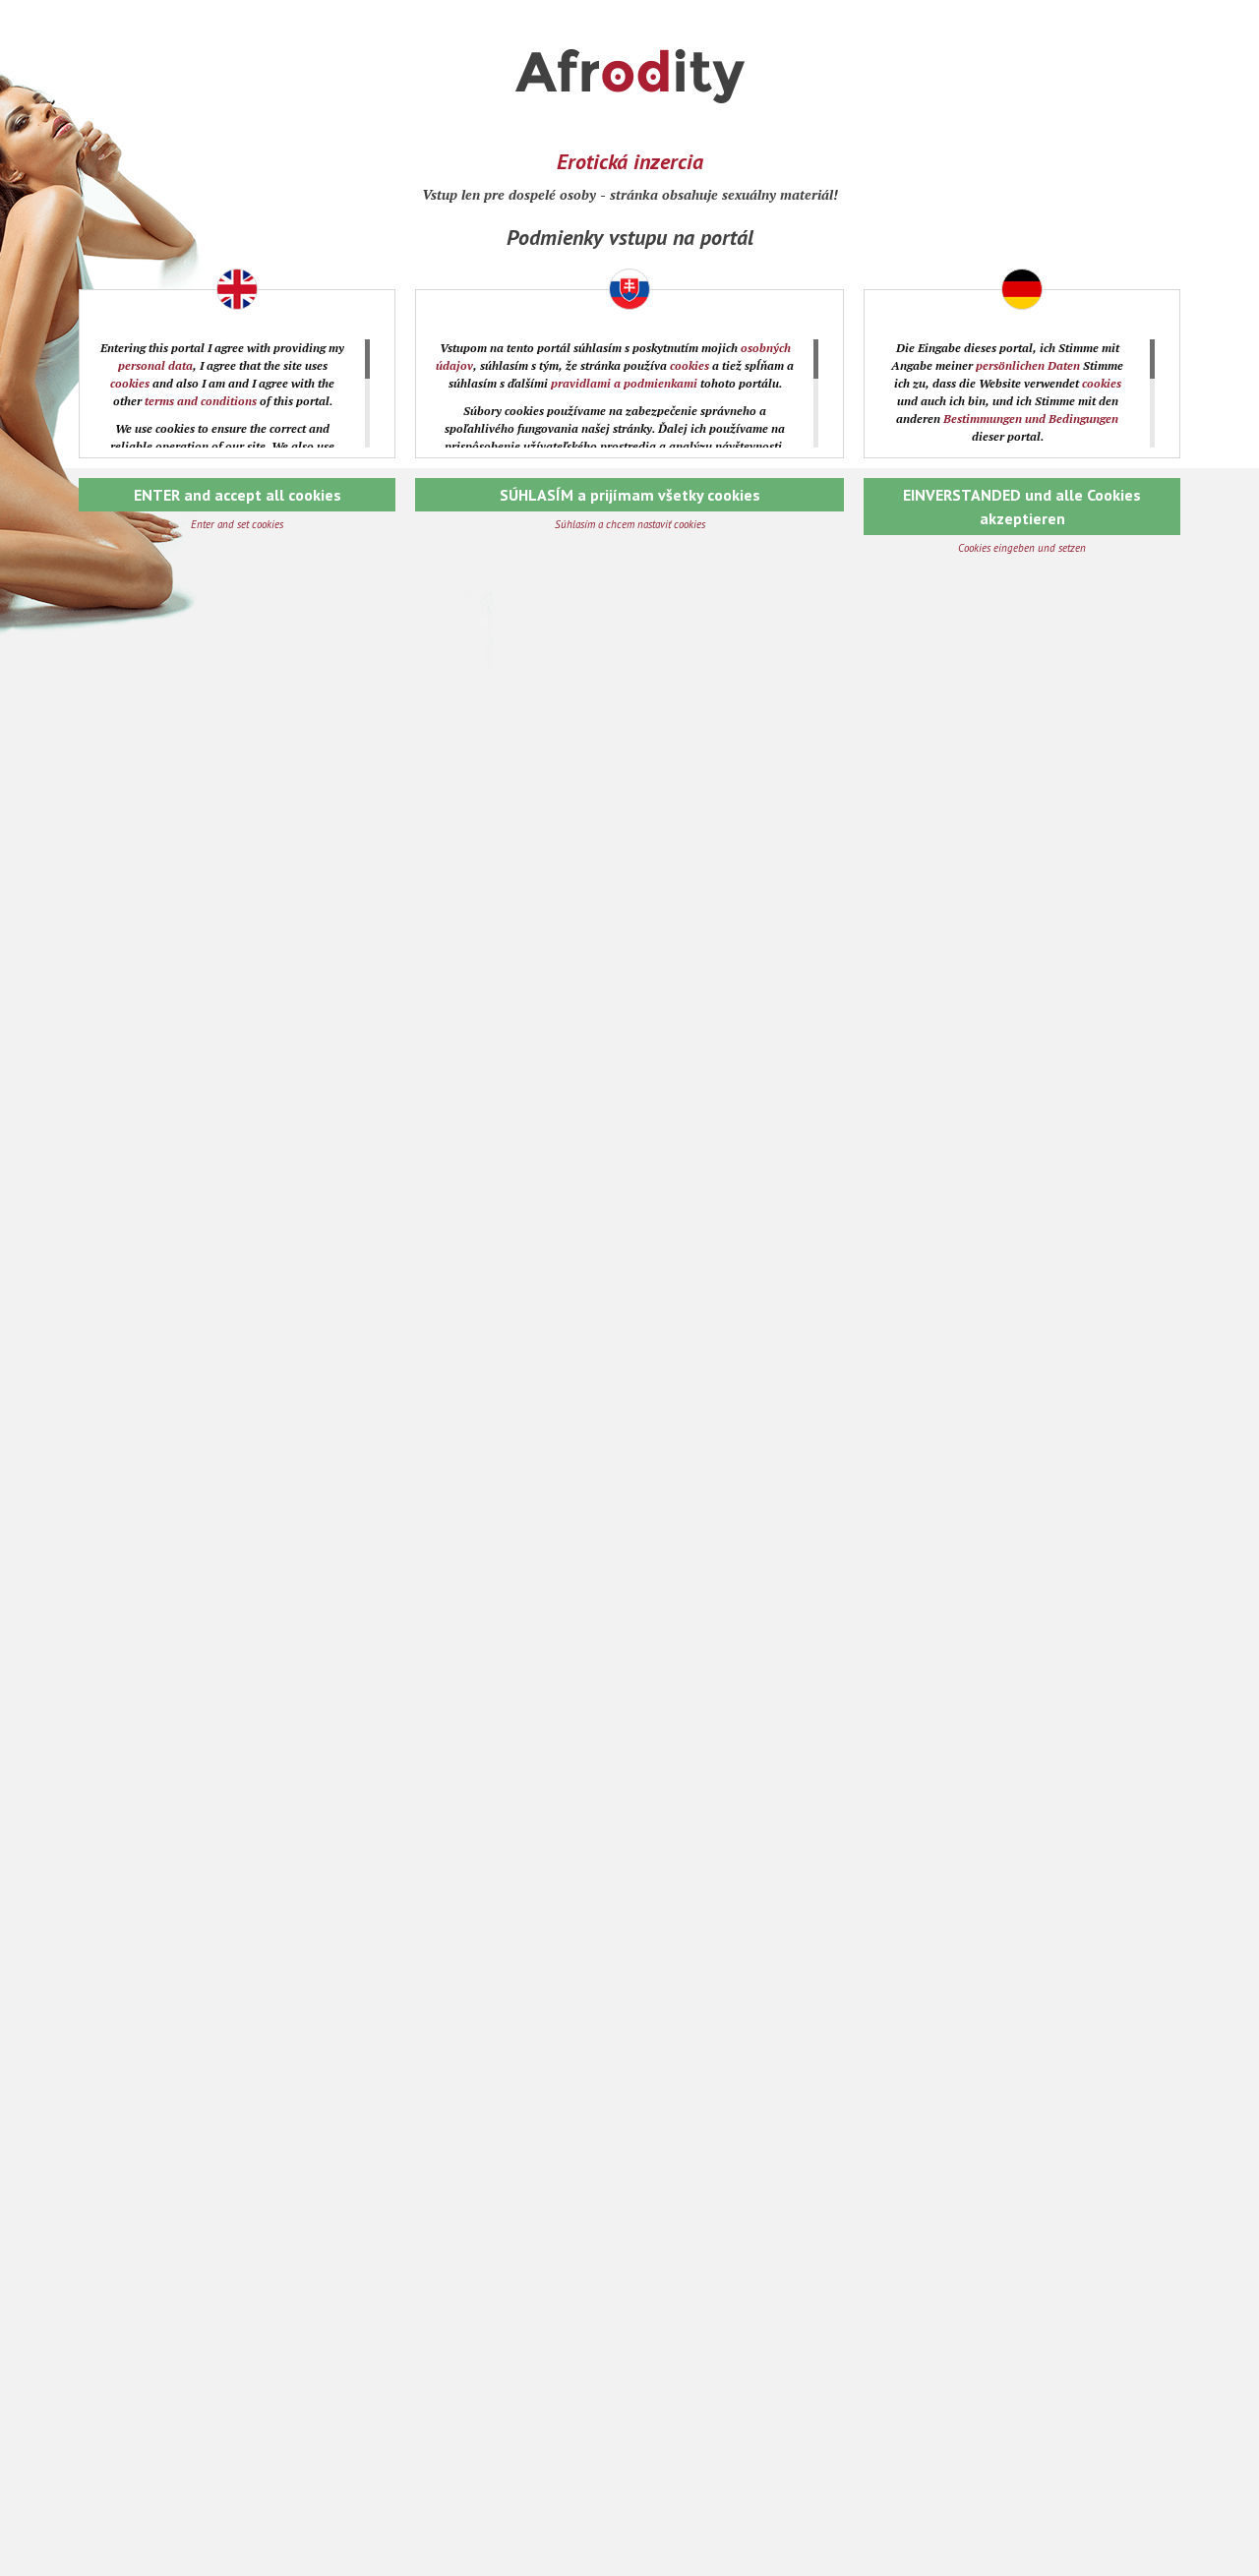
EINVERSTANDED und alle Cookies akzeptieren (1022, 507)
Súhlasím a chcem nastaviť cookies (630, 524)
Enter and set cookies (237, 524)
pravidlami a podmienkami (624, 383)
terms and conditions (201, 401)
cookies (130, 383)
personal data (155, 365)
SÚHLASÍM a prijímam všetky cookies (630, 495)
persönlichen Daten (1028, 365)
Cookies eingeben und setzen (1022, 548)
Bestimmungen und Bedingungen (1031, 419)
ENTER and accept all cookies (238, 495)
